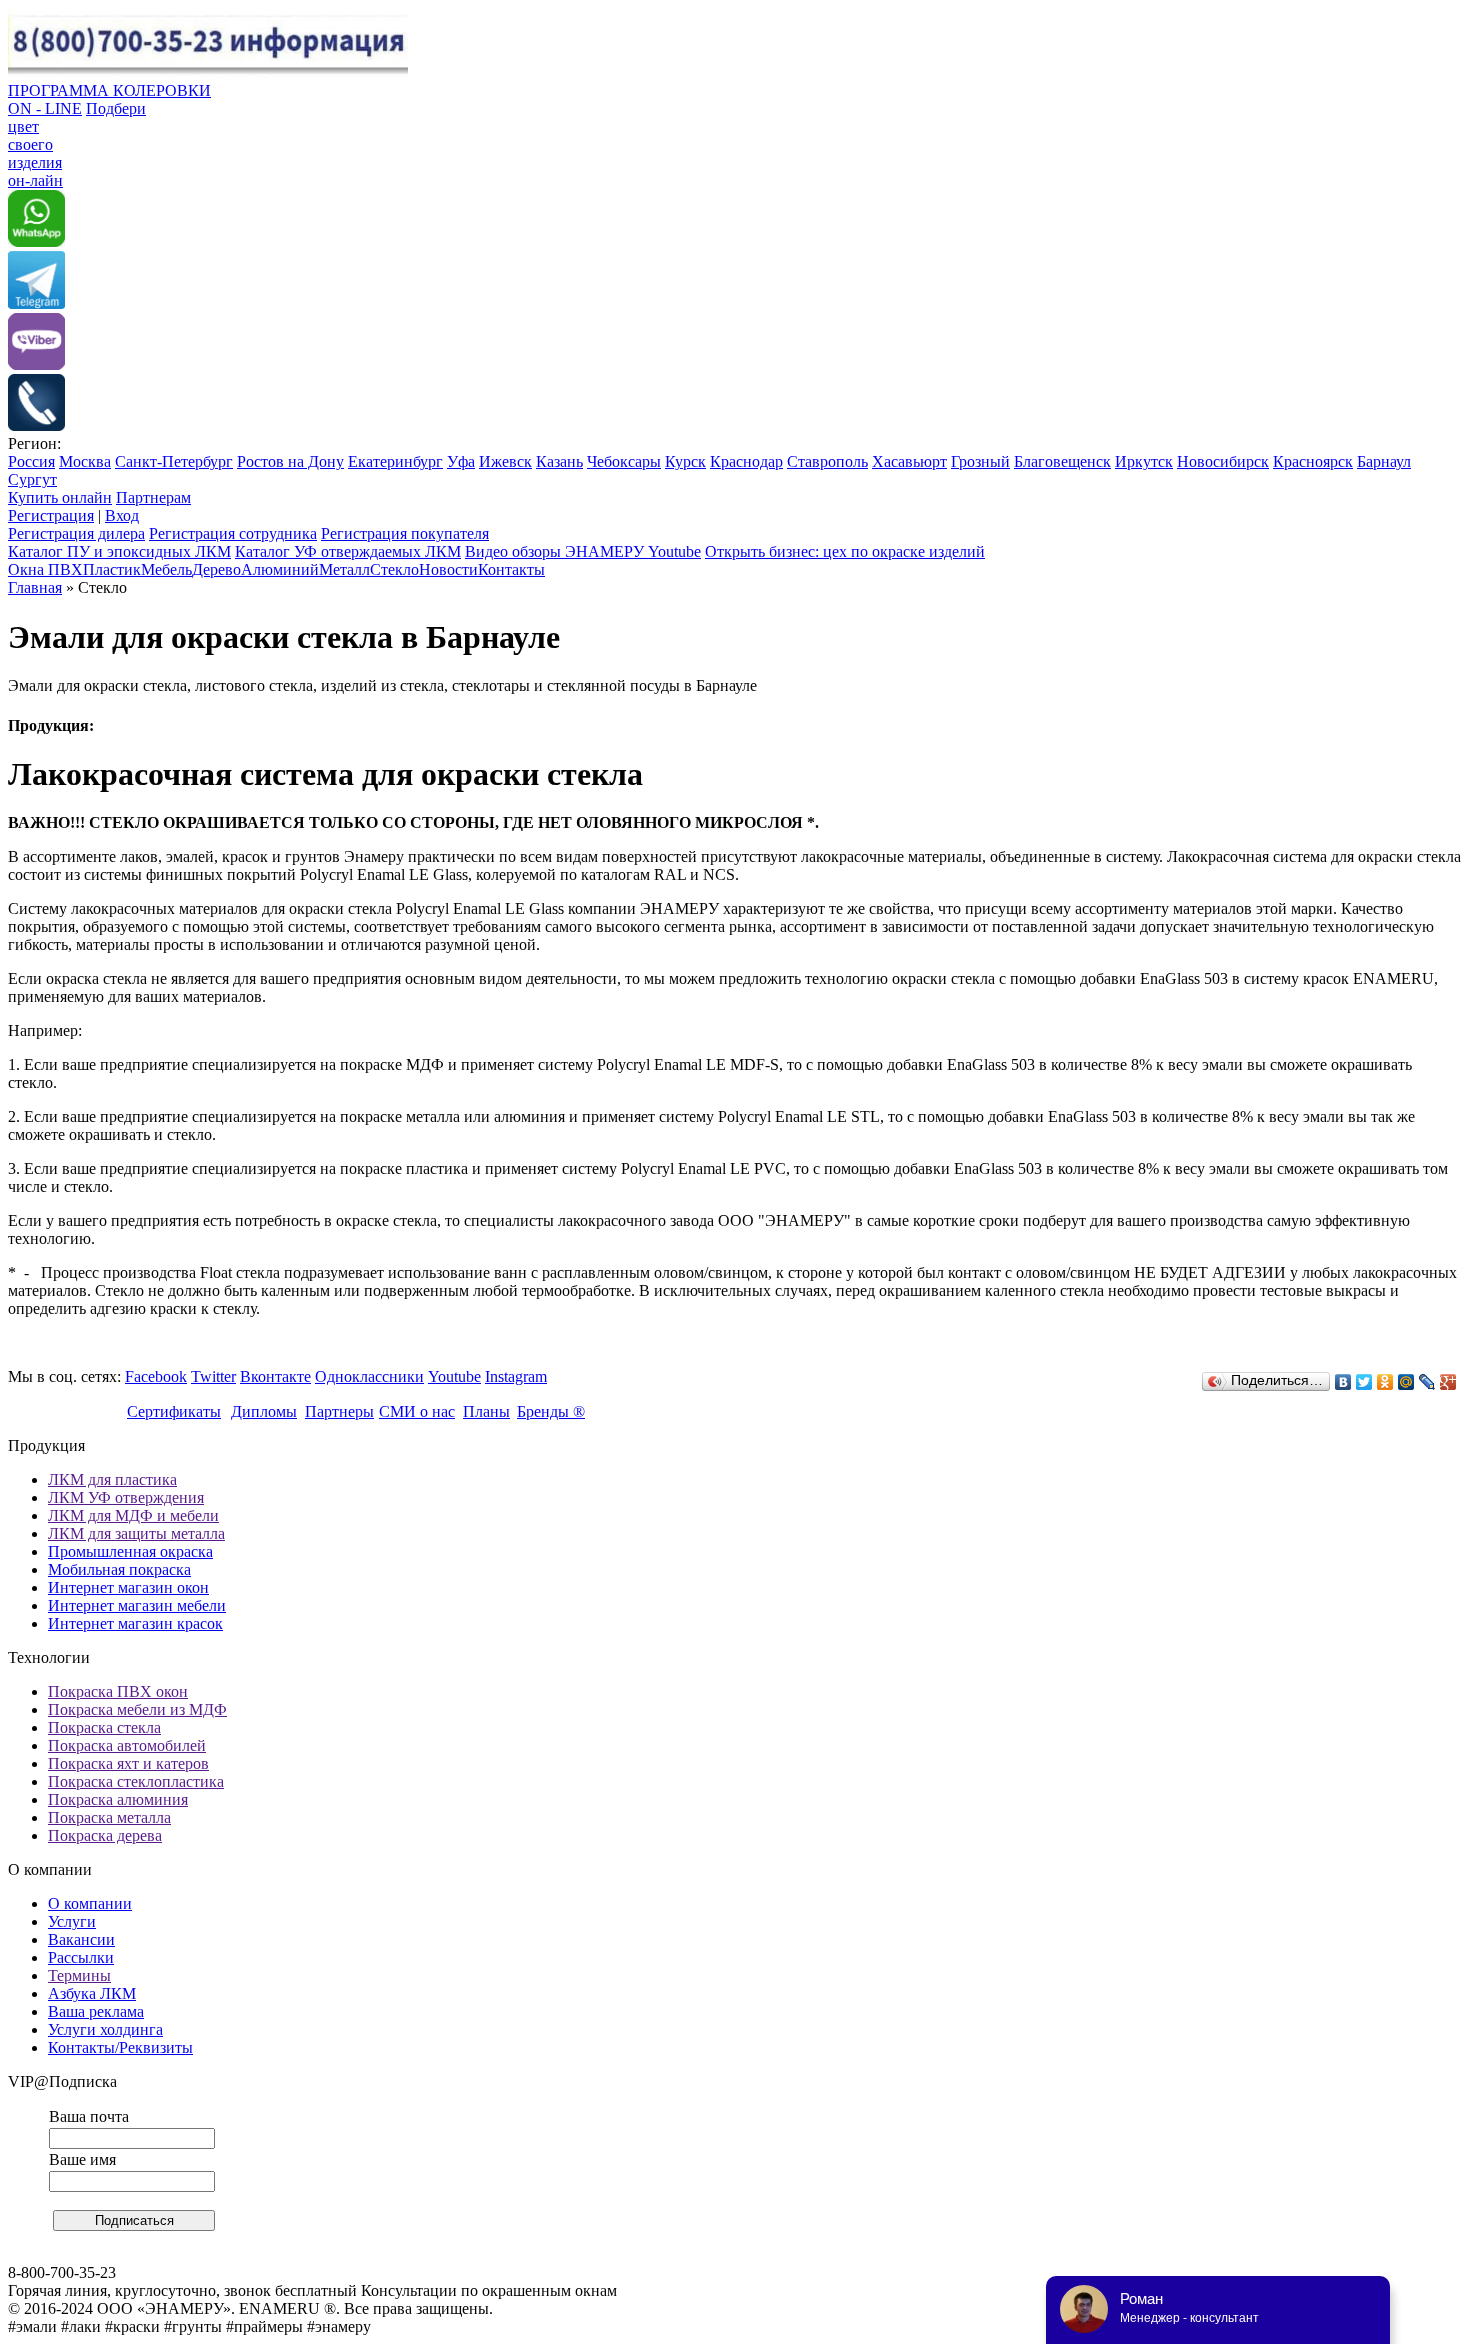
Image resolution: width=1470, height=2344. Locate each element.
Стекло (394, 569)
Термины (79, 1975)
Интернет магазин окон (128, 1587)
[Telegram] (36, 303)
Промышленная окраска (130, 1551)
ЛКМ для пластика (112, 1479)
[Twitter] (1364, 1382)
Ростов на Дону (290, 461)
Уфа (461, 461)
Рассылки (81, 1957)
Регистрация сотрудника (233, 533)
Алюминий (280, 569)
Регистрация (51, 515)
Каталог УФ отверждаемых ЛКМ (348, 551)
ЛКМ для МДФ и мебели (133, 1515)
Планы (486, 1411)
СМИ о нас (417, 1411)
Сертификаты (174, 1411)
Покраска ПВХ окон (118, 1691)
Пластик (112, 569)
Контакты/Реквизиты (120, 2047)
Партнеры (339, 1411)
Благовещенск (1062, 461)
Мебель (166, 569)
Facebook (156, 1376)
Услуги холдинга (105, 2029)
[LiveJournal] (1427, 1382)
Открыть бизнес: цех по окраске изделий (845, 551)
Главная (35, 587)
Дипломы (264, 1411)
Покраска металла (109, 1817)
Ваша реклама (96, 2011)
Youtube (454, 1376)
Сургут (32, 479)
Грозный (980, 461)
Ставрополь (827, 461)
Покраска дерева (105, 1835)
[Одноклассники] (1385, 1382)
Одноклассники (369, 1376)
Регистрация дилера (76, 533)
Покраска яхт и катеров (128, 1763)
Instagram (516, 1376)
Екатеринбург (395, 461)
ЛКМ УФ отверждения (126, 1497)
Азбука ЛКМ (92, 1993)
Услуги (72, 1921)
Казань (559, 461)
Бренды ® (551, 1411)
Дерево (216, 569)
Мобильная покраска (119, 1569)
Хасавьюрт (909, 461)
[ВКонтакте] (1343, 1382)
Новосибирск (1223, 461)
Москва (85, 461)
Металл (344, 569)
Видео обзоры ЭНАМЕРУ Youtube (583, 551)
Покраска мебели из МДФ (137, 1709)
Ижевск (505, 461)
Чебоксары (624, 461)
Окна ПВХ (45, 569)
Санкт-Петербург (174, 461)
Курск (685, 461)
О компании (90, 1903)
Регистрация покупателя (405, 533)
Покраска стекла (104, 1727)
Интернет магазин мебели (137, 1605)
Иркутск (1144, 461)
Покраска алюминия (118, 1799)
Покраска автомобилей (127, 1745)
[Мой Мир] (1406, 1382)
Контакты (511, 569)
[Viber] (36, 364)
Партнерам (153, 497)
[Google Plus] (1448, 1382)
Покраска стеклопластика (136, 1781)
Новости (448, 569)
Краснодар (746, 461)
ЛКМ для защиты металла (136, 1533)
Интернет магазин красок (135, 1623)
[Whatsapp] (36, 241)
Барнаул (1384, 461)
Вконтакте (275, 1376)
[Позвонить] (36, 425)
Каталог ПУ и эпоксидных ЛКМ (119, 551)
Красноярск (1313, 461)
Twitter (213, 1376)
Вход (122, 515)
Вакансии (81, 1939)
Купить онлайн (60, 497)
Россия (31, 461)
